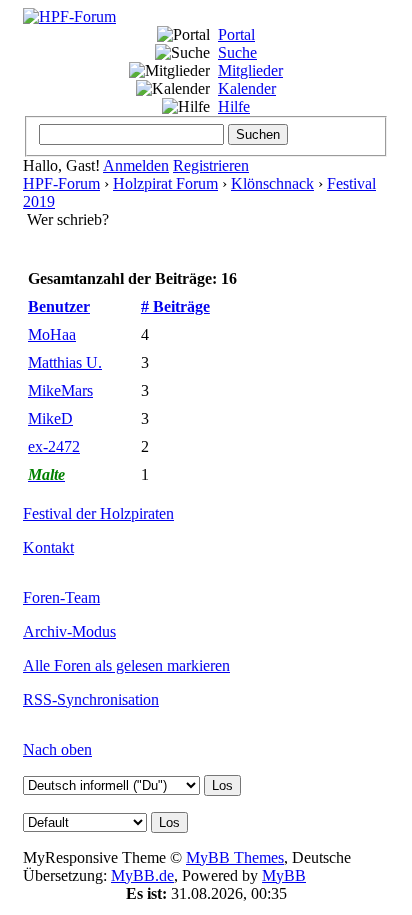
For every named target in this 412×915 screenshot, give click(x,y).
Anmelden (136, 165)
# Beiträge (175, 306)
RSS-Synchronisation (91, 699)
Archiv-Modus (69, 631)
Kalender (247, 88)
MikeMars (60, 390)
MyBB (284, 875)
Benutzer (59, 306)
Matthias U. (65, 362)
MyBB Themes (235, 857)
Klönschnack (272, 183)
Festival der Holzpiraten (98, 513)
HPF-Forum (61, 183)
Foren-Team (61, 597)
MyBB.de (142, 875)
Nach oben (57, 749)
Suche (237, 52)
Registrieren (211, 165)
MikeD (50, 418)
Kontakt (48, 547)
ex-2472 (54, 446)
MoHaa (52, 334)
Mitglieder (250, 70)
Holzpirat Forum (165, 183)
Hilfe (234, 106)
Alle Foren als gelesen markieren (126, 665)
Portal (236, 34)
